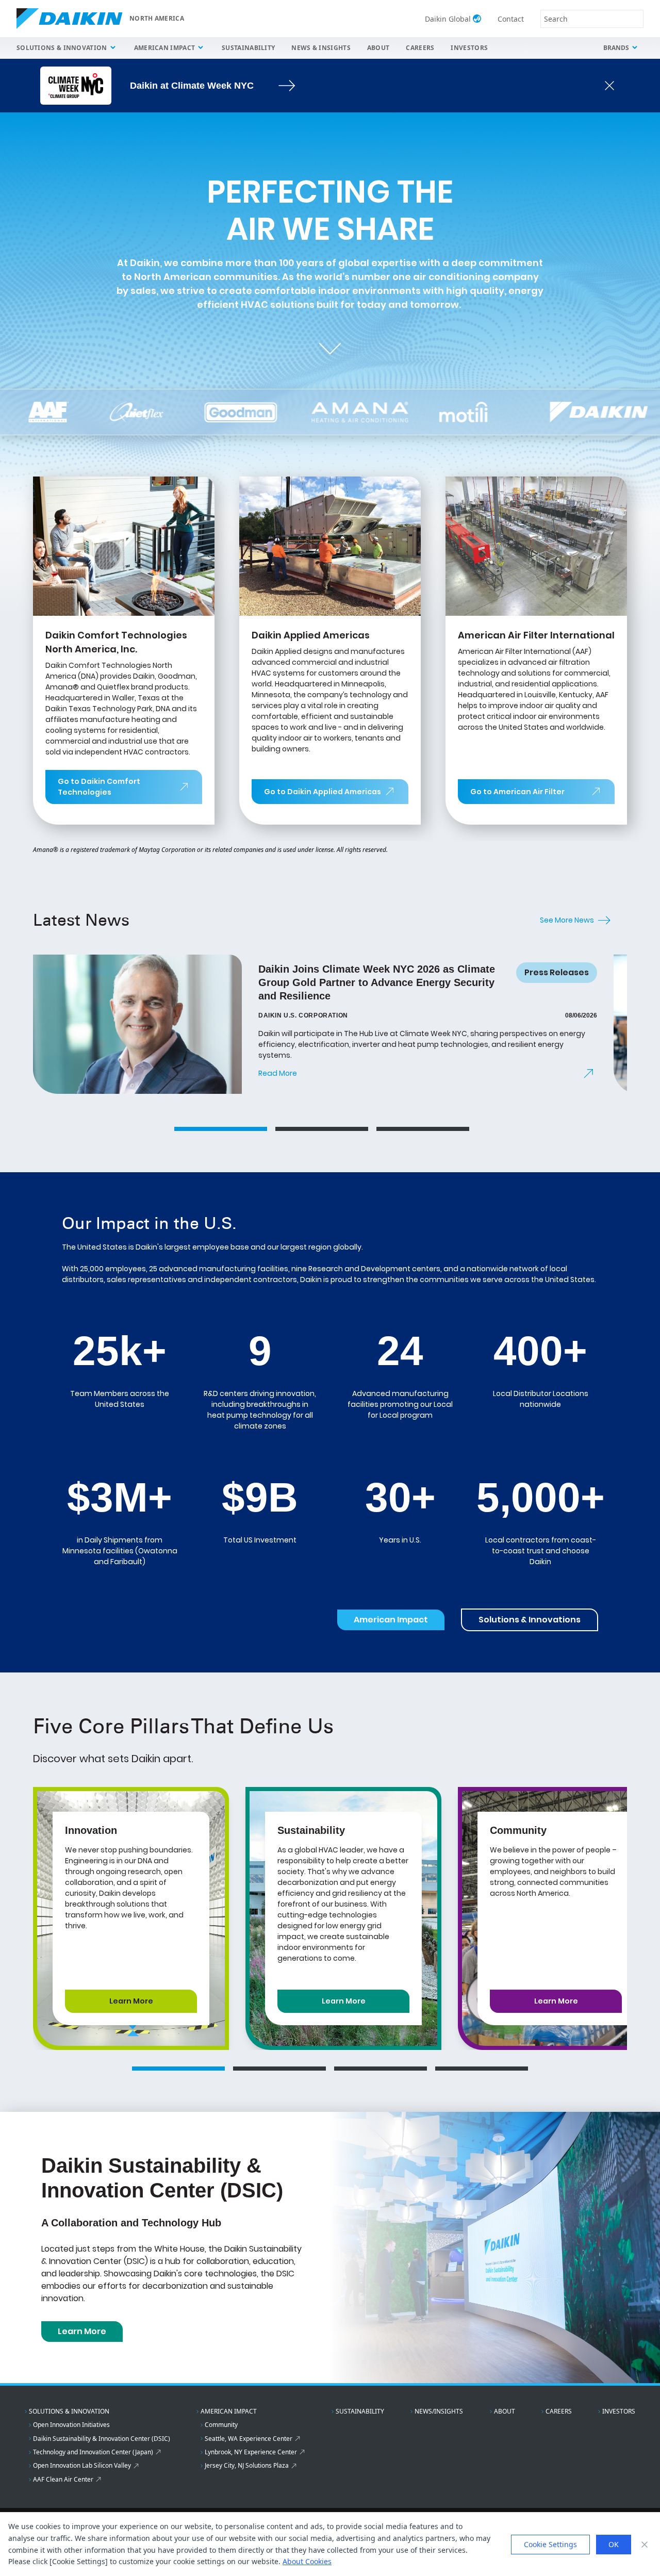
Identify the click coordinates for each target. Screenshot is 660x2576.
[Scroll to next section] (330, 349)
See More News (567, 920)
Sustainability (248, 48)
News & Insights (321, 48)
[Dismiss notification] (609, 86)
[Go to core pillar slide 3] (381, 2069)
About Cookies (307, 2561)
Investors (469, 48)
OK (614, 2544)
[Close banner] (645, 2545)
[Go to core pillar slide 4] (482, 2069)
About (378, 48)
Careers (420, 48)
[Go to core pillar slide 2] (279, 2069)
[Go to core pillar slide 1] (178, 2069)
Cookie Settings (550, 2544)
